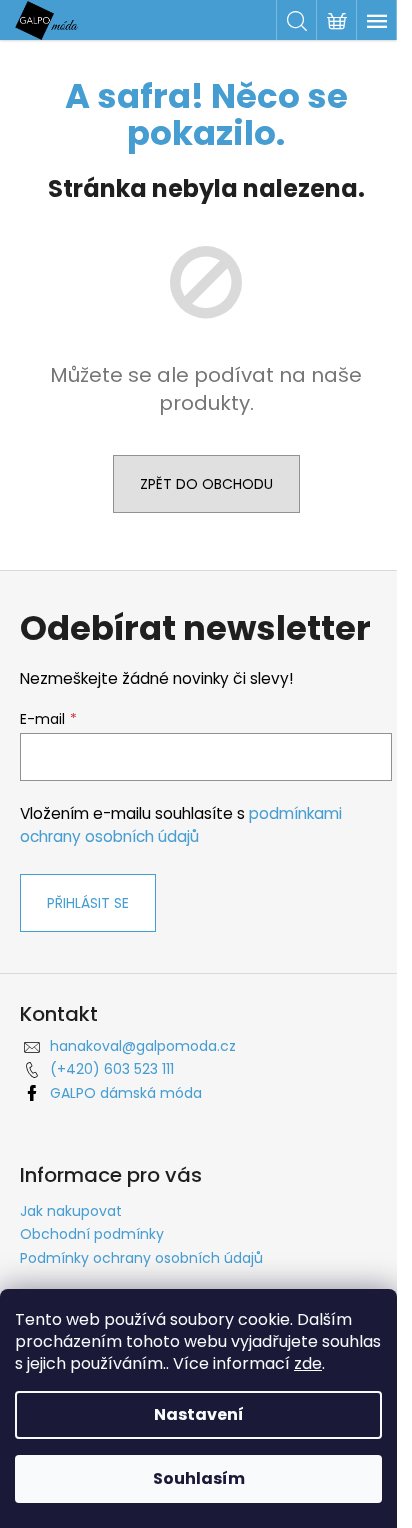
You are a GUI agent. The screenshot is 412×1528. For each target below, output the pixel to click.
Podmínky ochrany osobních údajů (141, 1258)
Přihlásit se (88, 903)
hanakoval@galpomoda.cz (143, 1046)
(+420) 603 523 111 (112, 1069)
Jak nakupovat (71, 1211)
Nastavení (199, 1414)
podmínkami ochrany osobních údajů (181, 824)
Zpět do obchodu (206, 484)
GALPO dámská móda (126, 1093)
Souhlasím (199, 1478)
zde (308, 1363)
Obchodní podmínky (92, 1234)
